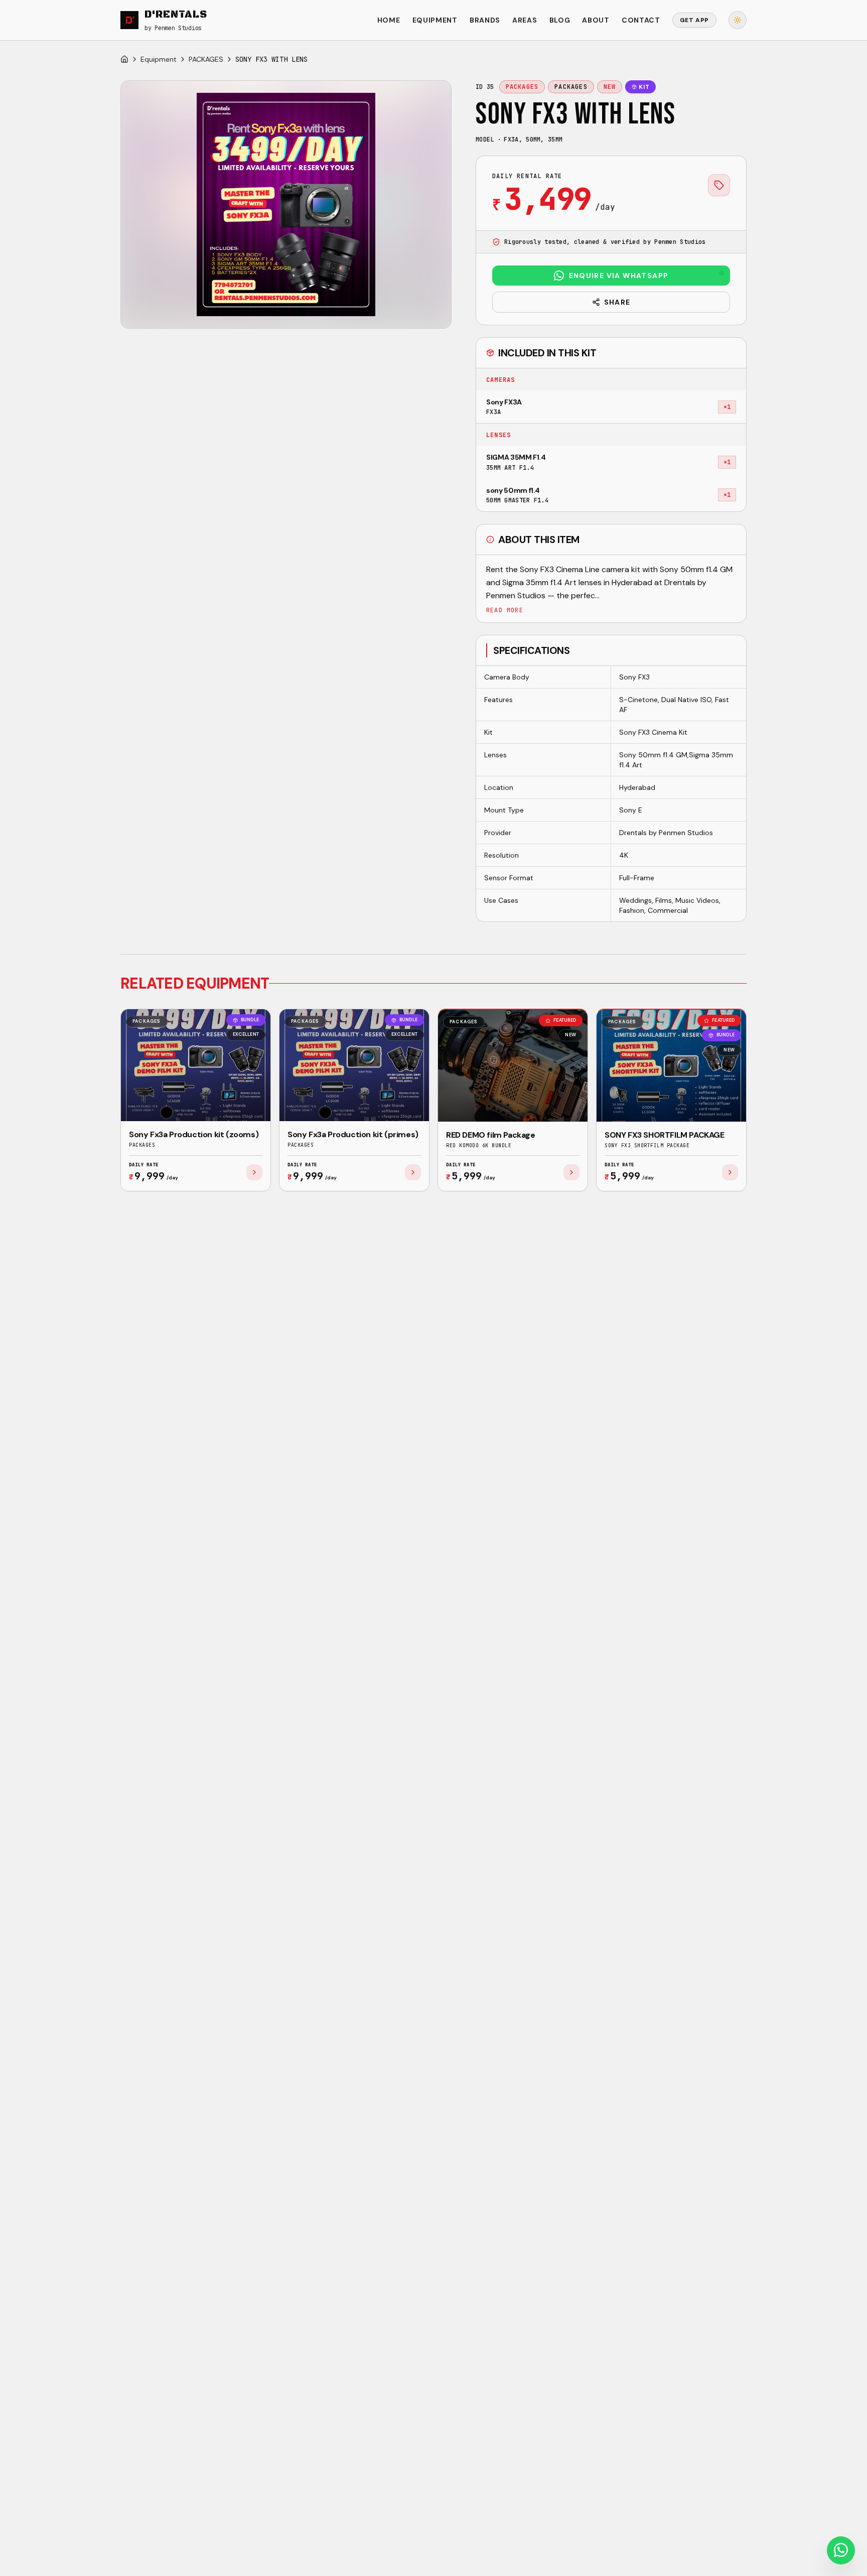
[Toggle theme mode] (738, 20)
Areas (525, 20)
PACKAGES (206, 59)
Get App (694, 20)
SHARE (617, 302)
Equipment (435, 20)
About (596, 20)
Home (389, 20)
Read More (505, 610)
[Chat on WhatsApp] (841, 2550)
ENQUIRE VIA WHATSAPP (619, 276)
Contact (641, 20)
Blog (560, 20)
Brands (485, 20)
